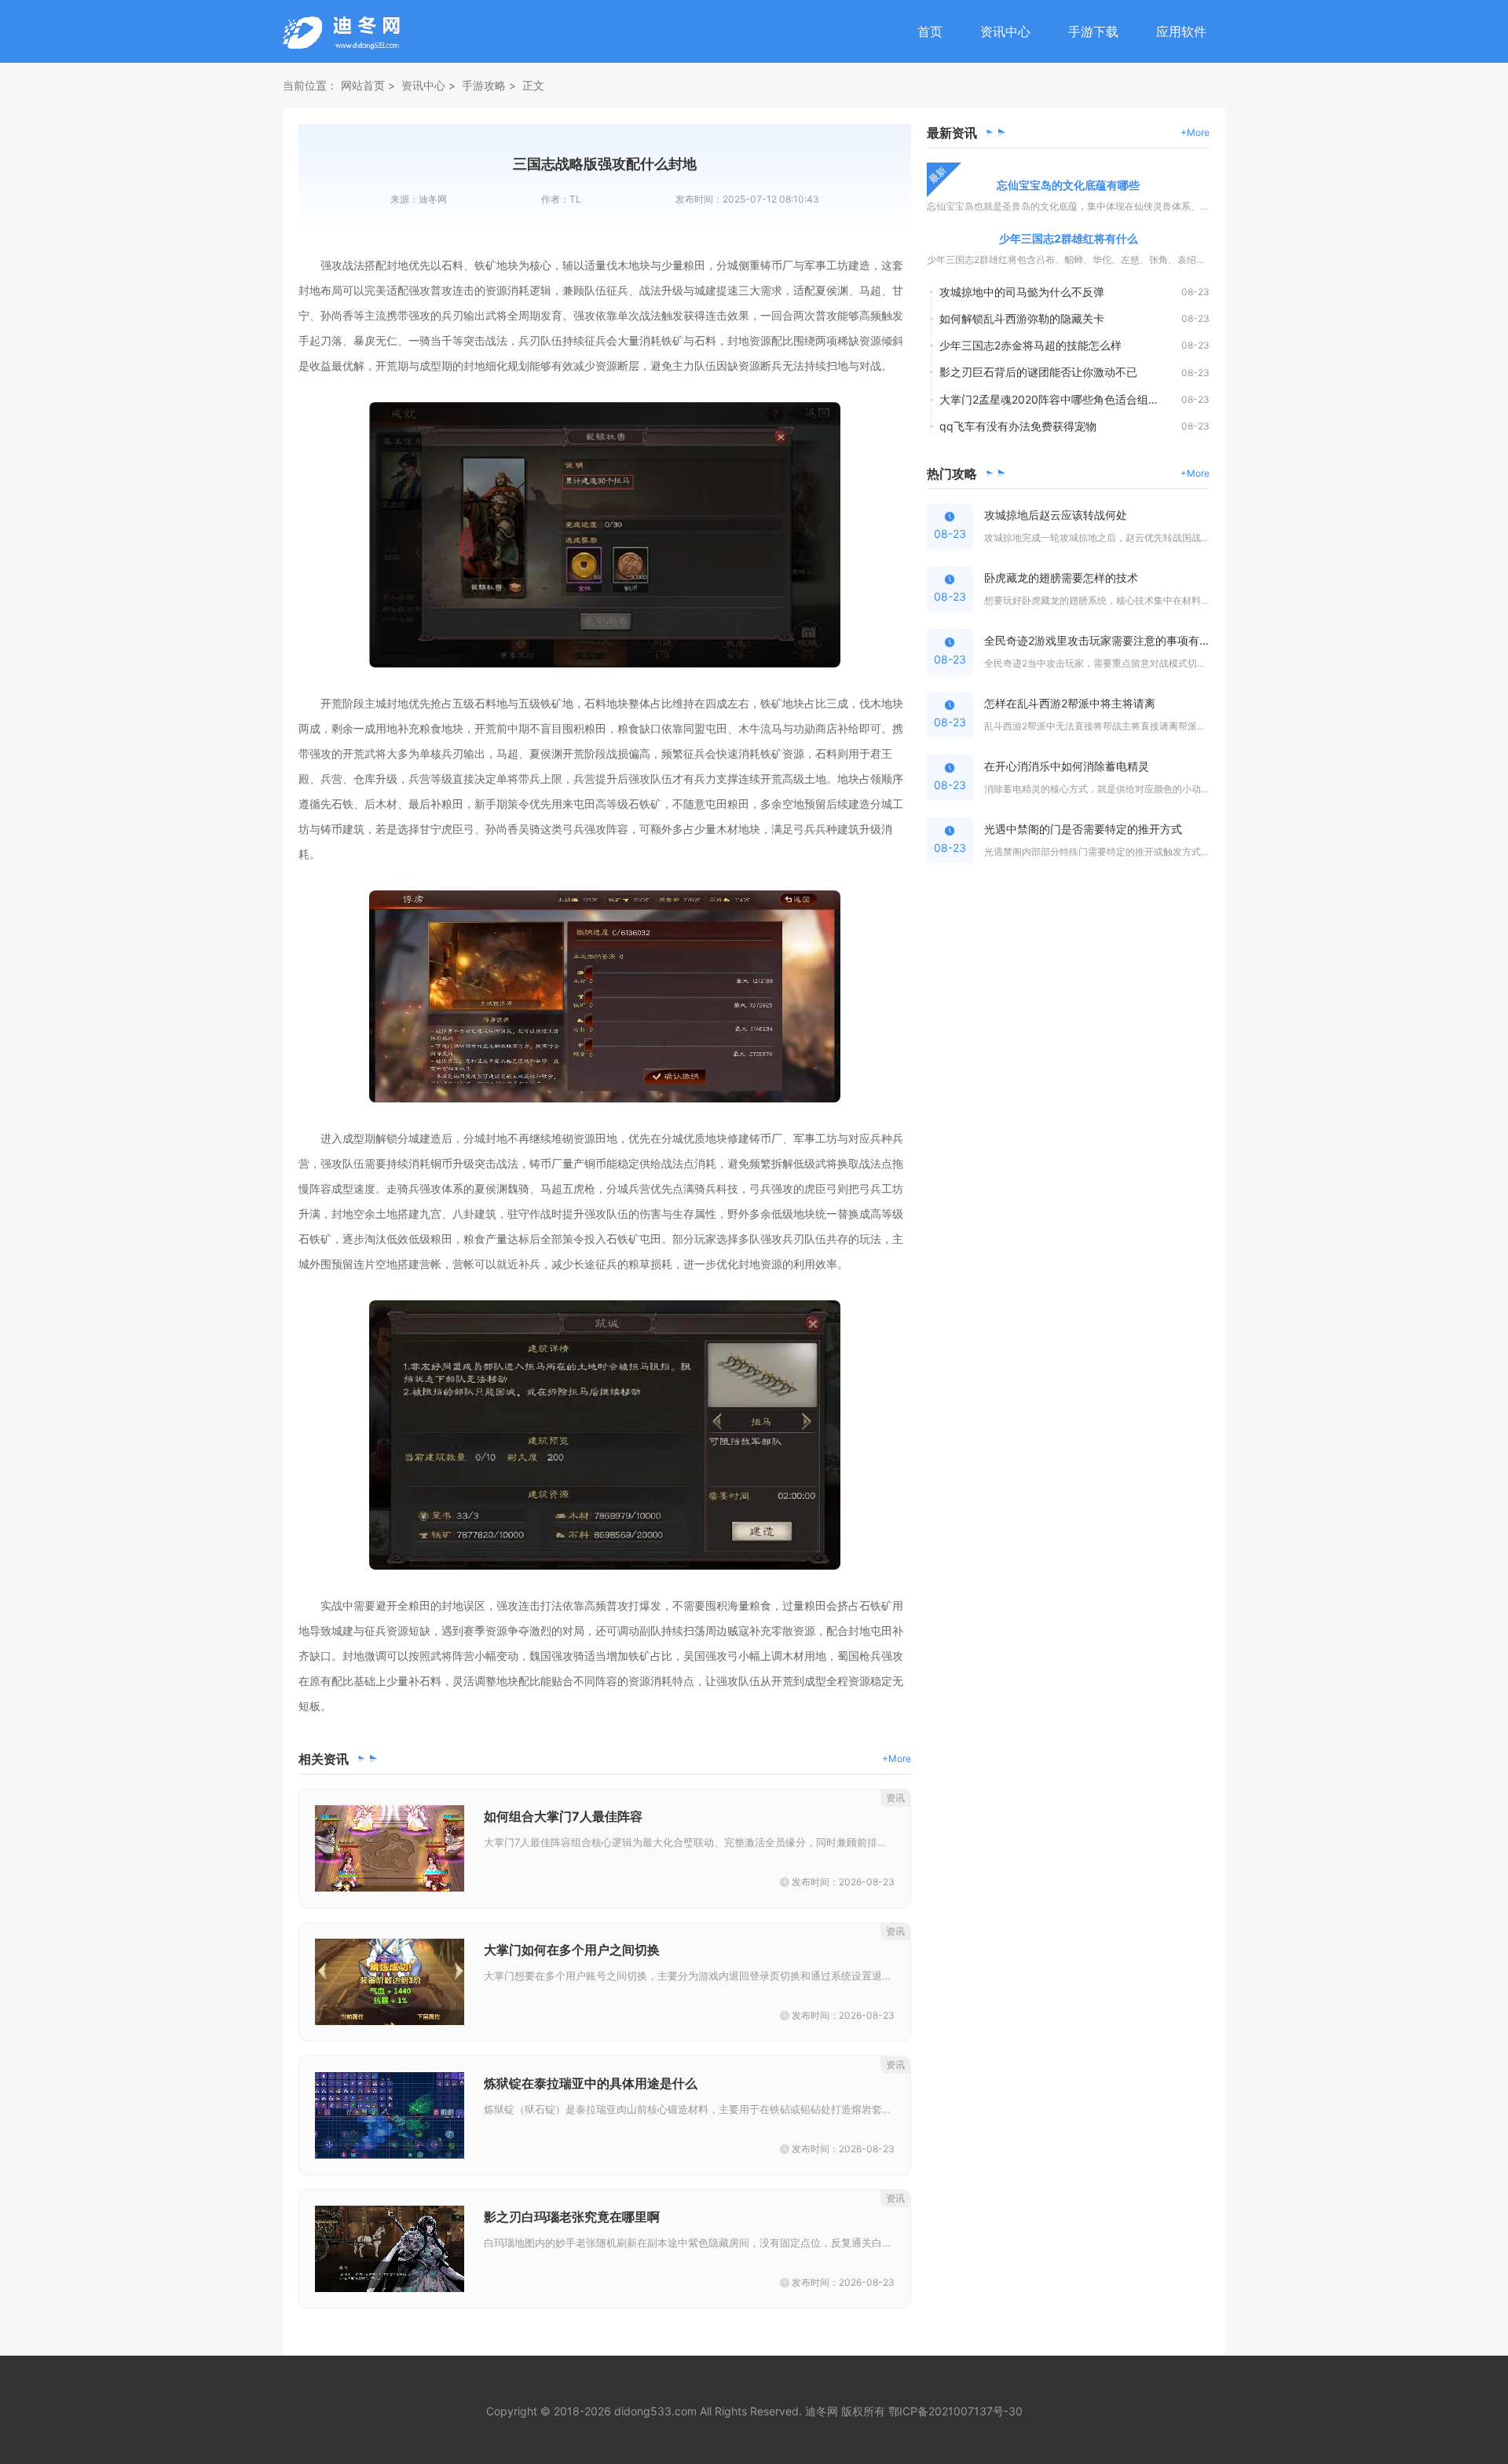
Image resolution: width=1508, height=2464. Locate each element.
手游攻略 (484, 85)
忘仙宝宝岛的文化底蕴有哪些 (1068, 185)
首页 (930, 31)
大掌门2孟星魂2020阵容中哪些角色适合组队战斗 (1060, 399)
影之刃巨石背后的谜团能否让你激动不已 (1038, 372)
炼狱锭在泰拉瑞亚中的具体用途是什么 (591, 2083)
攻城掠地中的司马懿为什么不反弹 (1022, 292)
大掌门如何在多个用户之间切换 (572, 1950)
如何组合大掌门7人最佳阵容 (563, 1816)
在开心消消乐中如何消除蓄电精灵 (1067, 766)
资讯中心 (1005, 31)
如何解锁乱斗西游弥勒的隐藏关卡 (1022, 318)
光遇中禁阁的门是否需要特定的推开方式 (1083, 829)
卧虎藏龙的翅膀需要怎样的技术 (1061, 578)
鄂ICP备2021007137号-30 (955, 2411)
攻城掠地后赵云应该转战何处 (1056, 515)
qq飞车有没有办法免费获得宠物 (1018, 426)
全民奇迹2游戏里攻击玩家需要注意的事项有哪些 (1097, 640)
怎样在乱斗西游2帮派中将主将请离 (1070, 703)
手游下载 (1093, 31)
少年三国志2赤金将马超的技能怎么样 (1030, 345)
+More (897, 1758)
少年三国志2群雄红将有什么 (1069, 238)
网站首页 (363, 85)
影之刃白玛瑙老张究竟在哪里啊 (572, 2217)
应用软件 (1181, 31)
